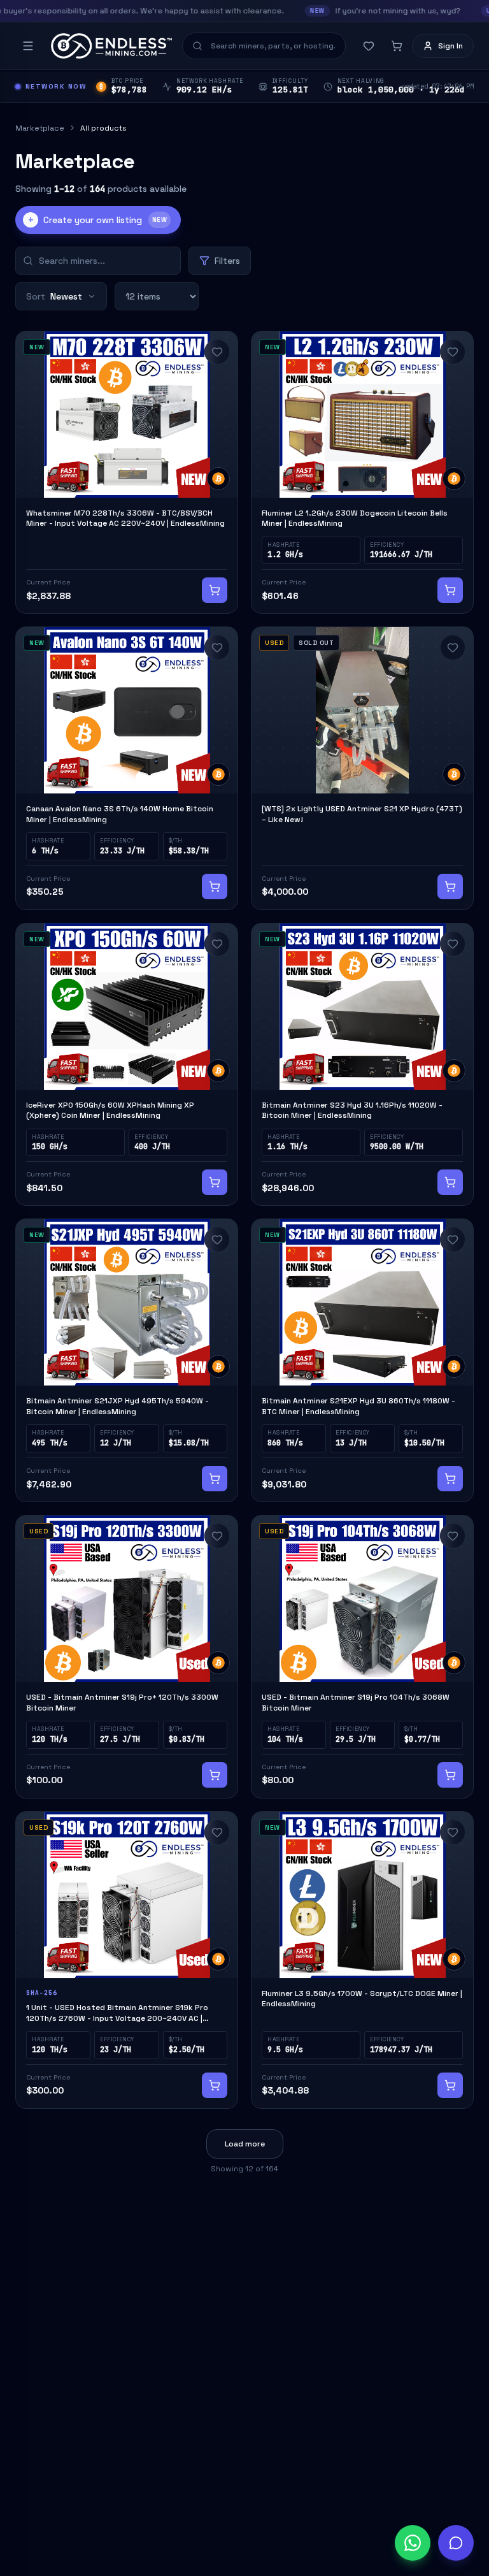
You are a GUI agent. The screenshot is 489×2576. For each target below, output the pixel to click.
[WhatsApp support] (413, 2543)
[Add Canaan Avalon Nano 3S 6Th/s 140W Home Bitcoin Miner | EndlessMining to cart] (215, 886)
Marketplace (40, 128)
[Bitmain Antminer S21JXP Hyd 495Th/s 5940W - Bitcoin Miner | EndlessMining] (127, 1360)
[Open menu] (28, 46)
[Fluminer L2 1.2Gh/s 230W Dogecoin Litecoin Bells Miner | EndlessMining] (362, 473)
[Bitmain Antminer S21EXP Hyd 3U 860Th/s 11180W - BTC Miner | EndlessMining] (362, 1360)
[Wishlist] (369, 46)
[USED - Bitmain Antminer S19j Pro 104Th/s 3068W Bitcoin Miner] (362, 1657)
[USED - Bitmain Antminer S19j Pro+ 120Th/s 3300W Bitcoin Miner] (127, 1657)
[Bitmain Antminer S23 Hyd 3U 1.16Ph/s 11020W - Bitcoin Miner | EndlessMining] (362, 1065)
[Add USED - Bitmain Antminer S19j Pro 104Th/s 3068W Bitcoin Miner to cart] (450, 1775)
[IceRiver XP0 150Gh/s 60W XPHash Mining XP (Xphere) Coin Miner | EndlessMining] (127, 1065)
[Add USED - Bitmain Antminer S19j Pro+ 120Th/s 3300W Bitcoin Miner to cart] (215, 1775)
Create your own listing (97, 220)
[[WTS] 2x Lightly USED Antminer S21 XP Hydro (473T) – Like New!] (362, 768)
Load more (245, 2144)
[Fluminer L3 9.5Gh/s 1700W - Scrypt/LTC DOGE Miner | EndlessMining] (362, 1960)
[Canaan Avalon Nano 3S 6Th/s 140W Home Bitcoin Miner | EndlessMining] (127, 768)
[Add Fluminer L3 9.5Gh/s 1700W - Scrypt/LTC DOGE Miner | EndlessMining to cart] (450, 2085)
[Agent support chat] (456, 2543)
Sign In (450, 46)
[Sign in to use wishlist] (217, 352)
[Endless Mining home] (111, 46)
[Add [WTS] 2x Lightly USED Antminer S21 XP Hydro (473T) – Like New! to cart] (450, 886)
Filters (227, 261)
